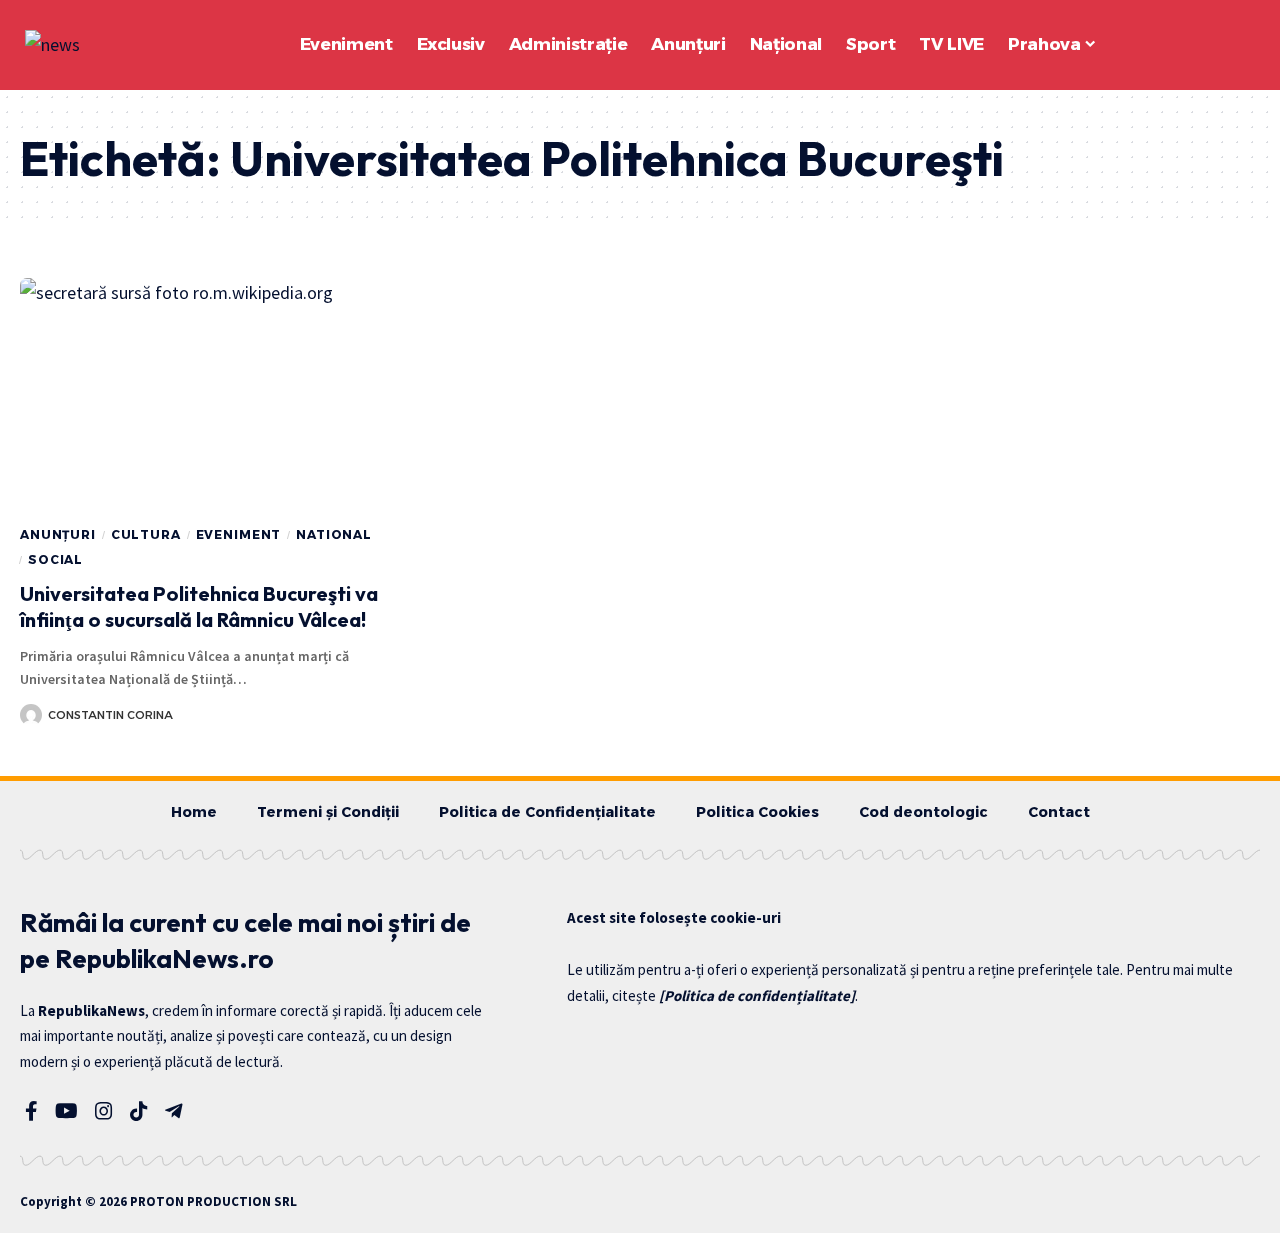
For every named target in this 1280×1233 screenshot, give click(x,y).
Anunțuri (58, 534)
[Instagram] (104, 1111)
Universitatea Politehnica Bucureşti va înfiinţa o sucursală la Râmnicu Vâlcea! (199, 606)
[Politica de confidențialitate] (757, 995)
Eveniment (239, 534)
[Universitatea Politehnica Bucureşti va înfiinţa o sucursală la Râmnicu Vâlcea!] (213, 394)
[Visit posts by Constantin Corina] (31, 715)
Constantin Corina (110, 715)
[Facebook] (31, 1111)
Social (55, 559)
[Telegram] (174, 1111)
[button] (1190, 45)
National (334, 534)
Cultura (146, 534)
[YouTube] (66, 1111)
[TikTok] (139, 1111)
